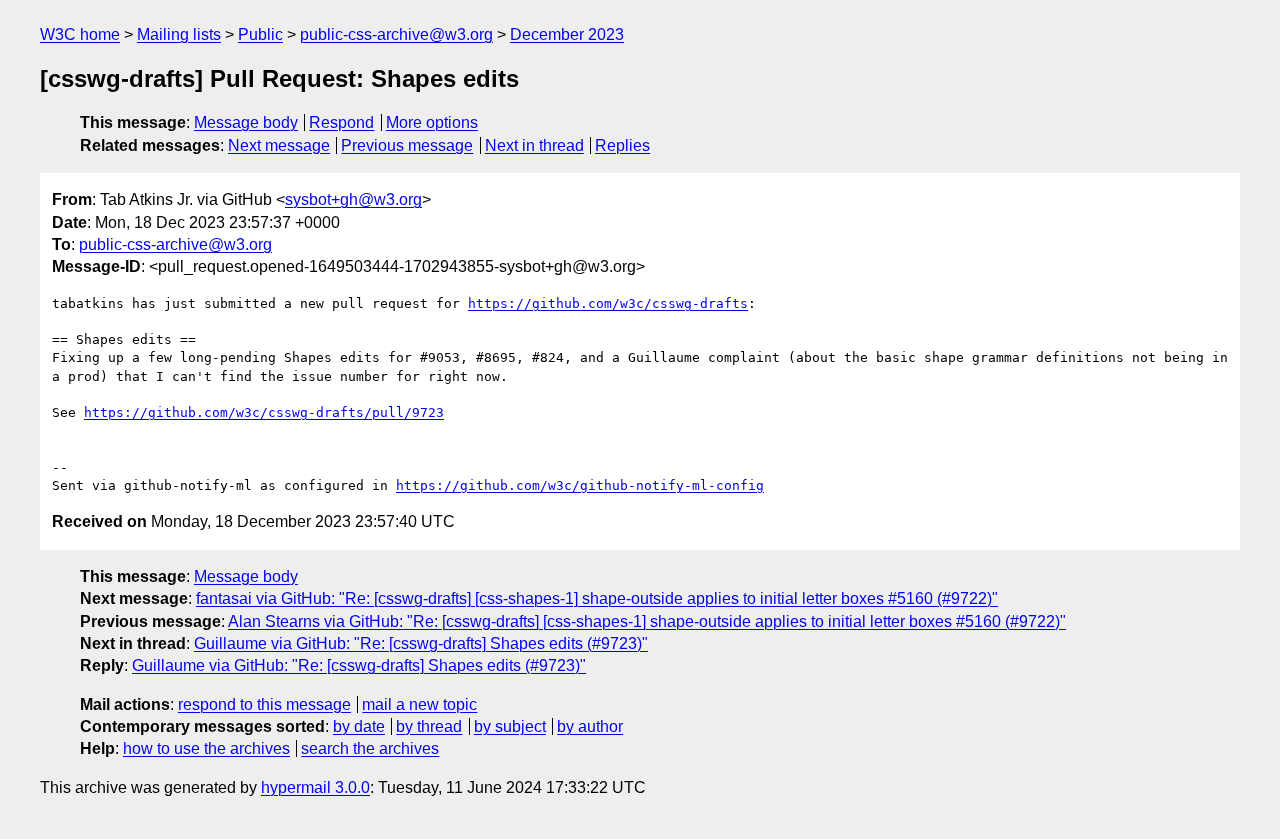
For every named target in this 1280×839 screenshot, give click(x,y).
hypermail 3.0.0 (315, 787)
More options (432, 122)
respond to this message (264, 704)
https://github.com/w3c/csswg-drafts (608, 303)
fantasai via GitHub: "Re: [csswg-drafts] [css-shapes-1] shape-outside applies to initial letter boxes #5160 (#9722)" (597, 598)
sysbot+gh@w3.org (353, 199)
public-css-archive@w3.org (396, 34)
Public (260, 34)
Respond (341, 122)
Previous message (407, 145)
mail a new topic (419, 704)
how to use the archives (206, 748)
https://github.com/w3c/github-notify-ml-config (580, 485)
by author (590, 726)
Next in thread (534, 145)
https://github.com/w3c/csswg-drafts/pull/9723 (264, 412)
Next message (279, 145)
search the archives (370, 748)
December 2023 (567, 34)
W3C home (80, 34)
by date (359, 726)
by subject (510, 726)
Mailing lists (179, 34)
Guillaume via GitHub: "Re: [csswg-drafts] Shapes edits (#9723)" (421, 643)
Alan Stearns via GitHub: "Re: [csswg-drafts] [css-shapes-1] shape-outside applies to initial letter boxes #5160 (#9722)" (647, 621)
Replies (622, 145)
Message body (246, 122)
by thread (429, 726)
